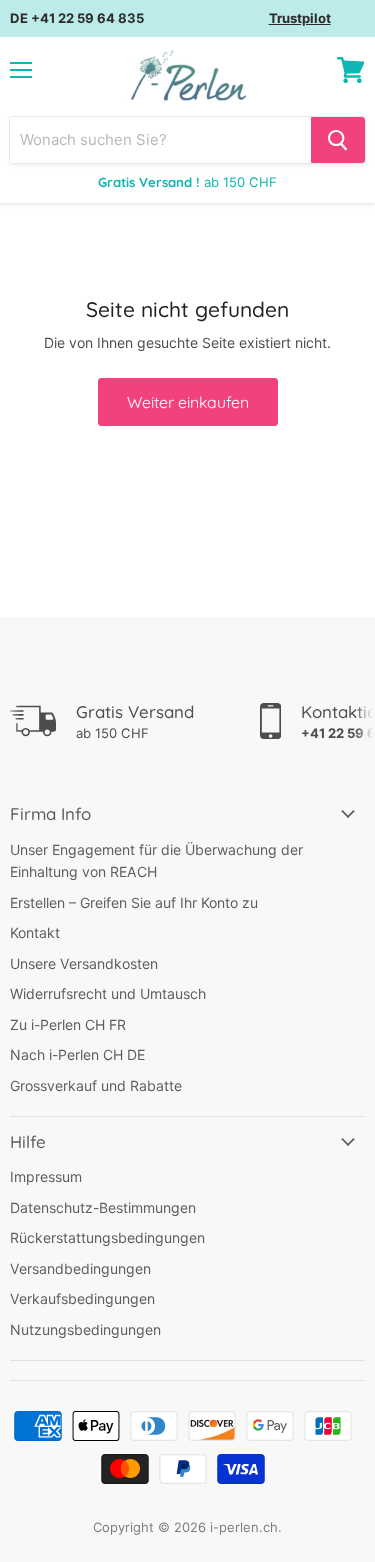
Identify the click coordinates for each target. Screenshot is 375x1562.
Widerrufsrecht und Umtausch (108, 993)
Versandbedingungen (80, 1268)
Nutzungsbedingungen (85, 1329)
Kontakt (35, 932)
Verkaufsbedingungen (82, 1298)
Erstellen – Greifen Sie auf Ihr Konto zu (134, 902)
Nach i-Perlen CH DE (77, 1054)
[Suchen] (338, 140)
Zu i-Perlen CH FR (68, 1024)
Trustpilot (300, 18)
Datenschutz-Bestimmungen (103, 1207)
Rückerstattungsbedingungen (107, 1237)
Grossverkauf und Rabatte (96, 1085)
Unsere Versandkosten (84, 963)
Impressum (46, 1176)
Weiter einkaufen (188, 402)
